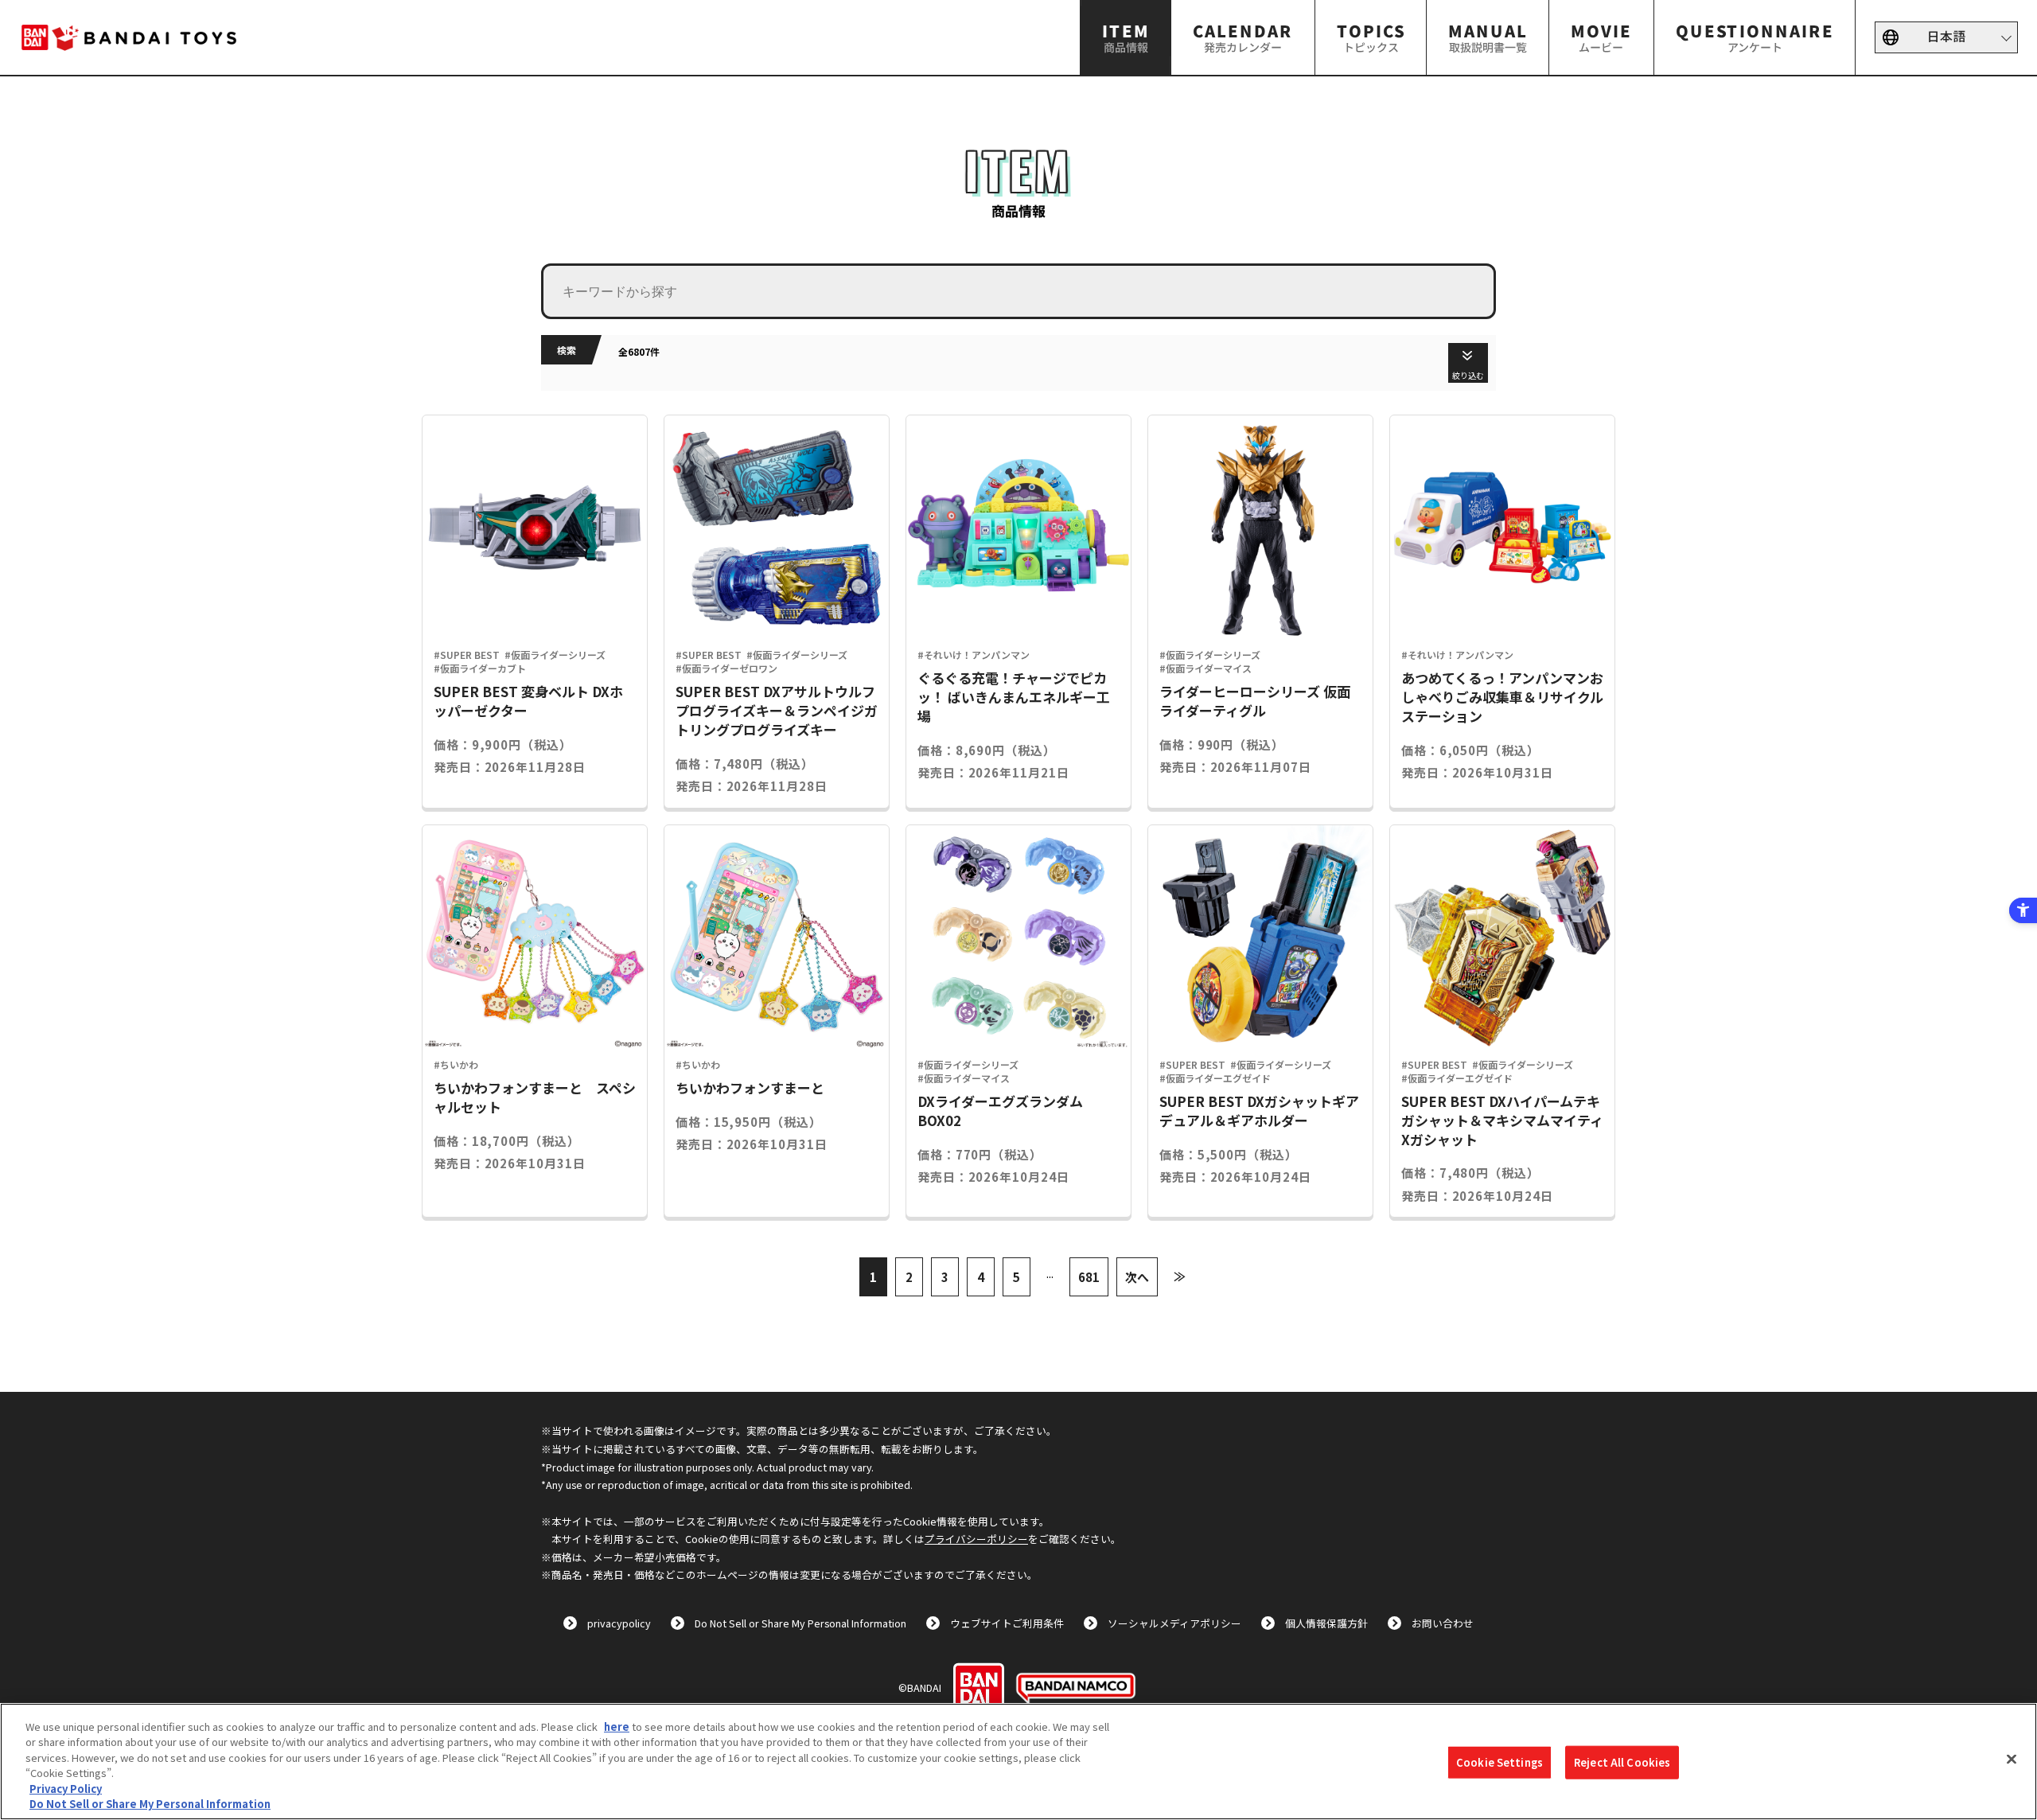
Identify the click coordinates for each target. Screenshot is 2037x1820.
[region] (1018, 1762)
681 (1089, 1277)
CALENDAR (1243, 37)
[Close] (2012, 1760)
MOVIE (1601, 37)
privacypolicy (619, 1623)
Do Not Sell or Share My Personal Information (800, 1623)
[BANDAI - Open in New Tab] (979, 1688)
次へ (1137, 1277)
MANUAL (1488, 37)
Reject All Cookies (1622, 1762)
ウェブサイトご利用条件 (1007, 1623)
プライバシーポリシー (976, 1539)
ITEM (1126, 37)
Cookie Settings (1500, 1762)
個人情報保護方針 (1326, 1623)
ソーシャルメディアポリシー (1174, 1623)
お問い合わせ (1443, 1623)
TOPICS (1370, 37)
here (617, 1726)
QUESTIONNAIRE (1754, 37)
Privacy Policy (66, 1789)
